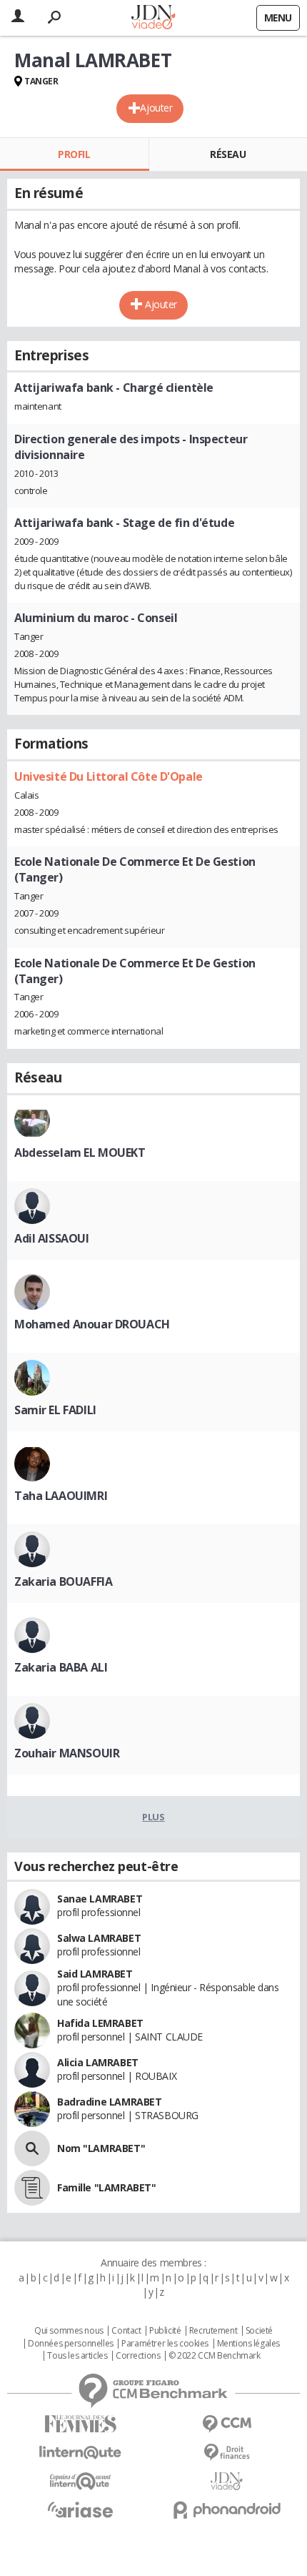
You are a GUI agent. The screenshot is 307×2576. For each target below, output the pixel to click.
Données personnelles (71, 2344)
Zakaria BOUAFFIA (63, 1581)
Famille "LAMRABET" (106, 2187)
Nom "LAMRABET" (101, 2148)
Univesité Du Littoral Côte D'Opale (109, 776)
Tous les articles (77, 2356)
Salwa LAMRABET (99, 1938)
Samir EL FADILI (55, 1410)
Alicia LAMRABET (98, 2062)
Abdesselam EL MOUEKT (80, 1153)
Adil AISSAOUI (52, 1238)
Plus (153, 1817)
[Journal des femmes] (80, 2424)
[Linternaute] (80, 2453)
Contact (126, 2331)
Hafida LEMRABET (100, 2023)
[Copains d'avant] (80, 2481)
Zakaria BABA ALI (61, 1667)
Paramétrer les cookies (165, 2344)
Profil (74, 154)
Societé (259, 2331)
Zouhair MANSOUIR (67, 1753)
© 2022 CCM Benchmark (215, 2356)
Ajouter (156, 108)
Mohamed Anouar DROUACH (92, 1324)
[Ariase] (80, 2510)
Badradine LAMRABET (109, 2102)
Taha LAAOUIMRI (61, 1496)
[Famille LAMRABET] (32, 2188)
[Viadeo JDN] (227, 2481)
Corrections (138, 2356)
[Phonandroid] (227, 2510)
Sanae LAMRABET (100, 1899)
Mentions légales (248, 2344)
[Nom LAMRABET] (32, 2148)
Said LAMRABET (95, 1974)
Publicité (165, 2331)
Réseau (228, 154)
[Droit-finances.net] (227, 2453)
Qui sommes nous (69, 2331)
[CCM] (227, 2424)
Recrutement (213, 2331)
